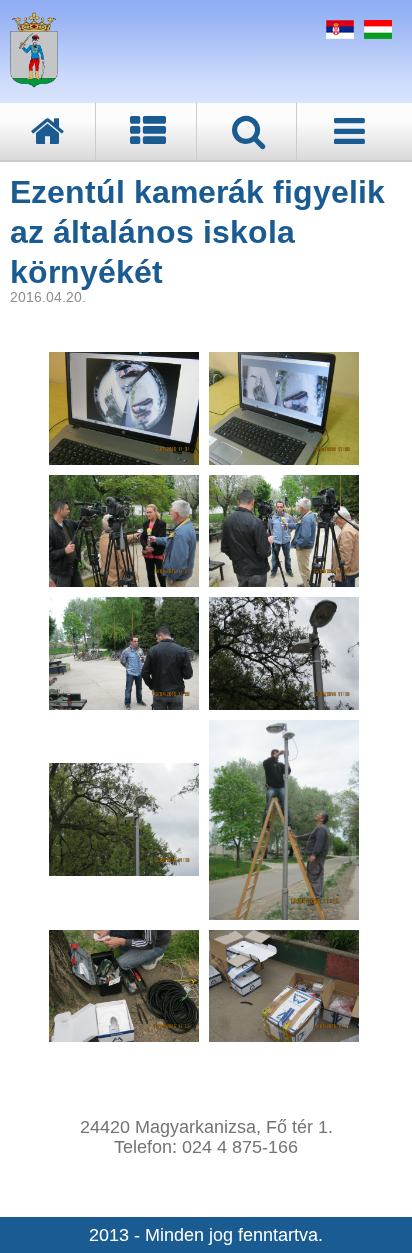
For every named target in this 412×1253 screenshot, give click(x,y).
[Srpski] (337, 33)
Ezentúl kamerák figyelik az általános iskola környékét (197, 232)
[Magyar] (375, 33)
